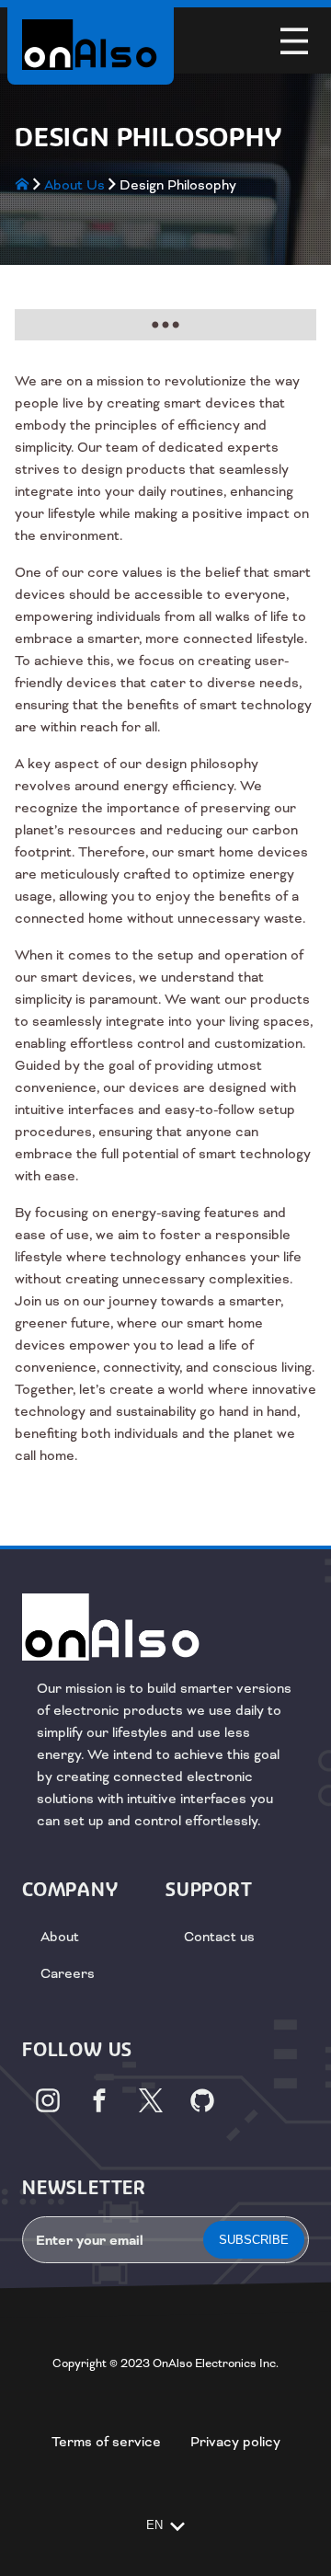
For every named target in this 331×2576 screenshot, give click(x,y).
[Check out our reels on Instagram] (48, 2100)
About (60, 1937)
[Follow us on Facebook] (99, 2100)
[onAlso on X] (151, 2100)
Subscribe (254, 2240)
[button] (294, 40)
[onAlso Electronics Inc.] (91, 45)
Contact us (219, 1937)
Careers (68, 1973)
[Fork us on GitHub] (202, 2100)
